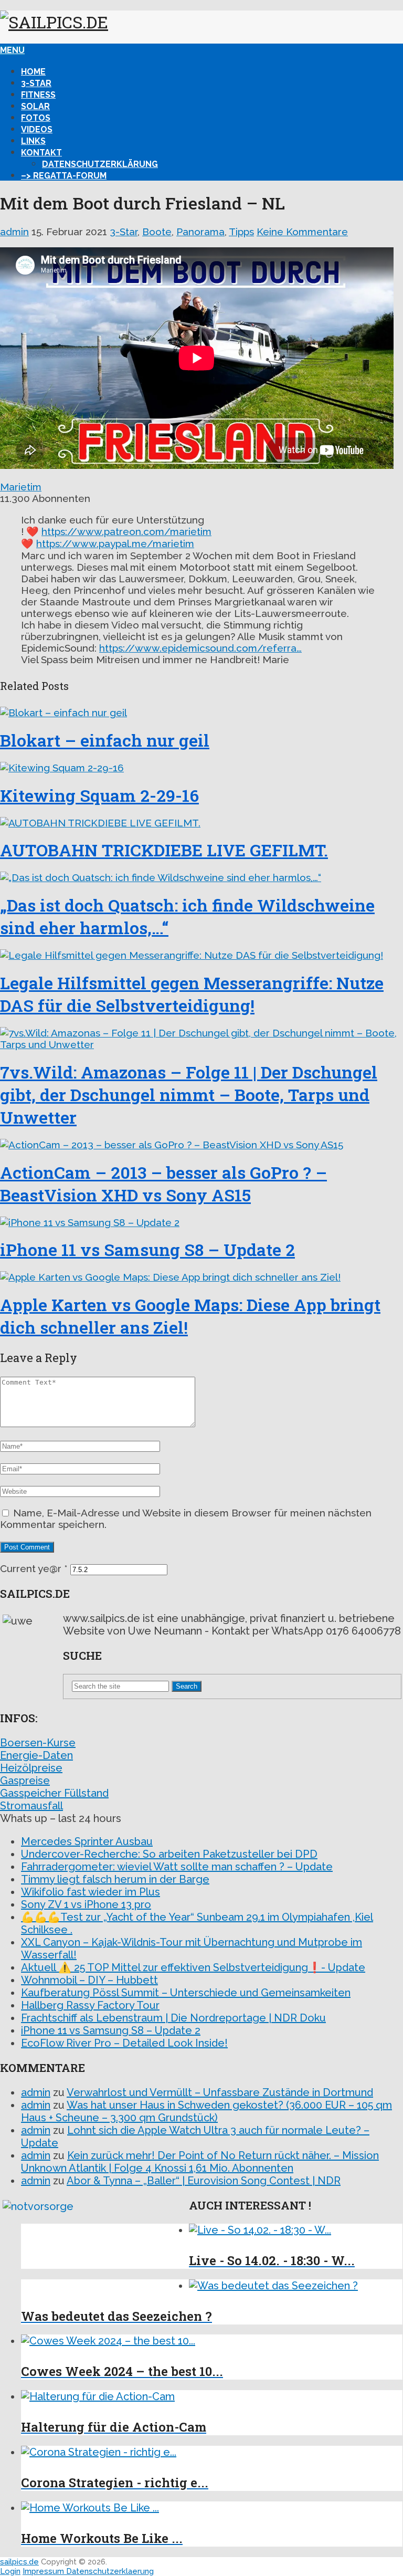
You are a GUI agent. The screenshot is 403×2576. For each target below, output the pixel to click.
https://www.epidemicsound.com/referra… (200, 648)
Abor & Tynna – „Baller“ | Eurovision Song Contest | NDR (204, 2181)
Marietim (21, 487)
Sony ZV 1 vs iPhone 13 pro (86, 1904)
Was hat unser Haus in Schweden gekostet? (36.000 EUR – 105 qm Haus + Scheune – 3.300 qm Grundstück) (206, 2111)
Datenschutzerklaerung (110, 2571)
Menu (12, 50)
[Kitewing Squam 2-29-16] (201, 768)
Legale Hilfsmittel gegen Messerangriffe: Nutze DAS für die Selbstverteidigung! (192, 994)
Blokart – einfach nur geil (105, 740)
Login (10, 2571)
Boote (157, 232)
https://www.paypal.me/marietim (115, 543)
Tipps (241, 232)
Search (187, 1686)
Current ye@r (34, 1568)
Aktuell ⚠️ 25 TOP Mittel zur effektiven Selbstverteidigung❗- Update (193, 1967)
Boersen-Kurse (38, 1743)
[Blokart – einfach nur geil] (201, 713)
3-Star (36, 83)
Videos (37, 129)
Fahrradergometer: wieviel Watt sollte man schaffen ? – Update (177, 1867)
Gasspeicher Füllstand (54, 1793)
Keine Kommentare (302, 232)
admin (14, 232)
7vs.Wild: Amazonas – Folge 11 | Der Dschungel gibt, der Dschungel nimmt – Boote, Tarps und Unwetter (189, 1095)
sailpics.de (19, 2562)
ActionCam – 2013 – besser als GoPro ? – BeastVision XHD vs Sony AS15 (163, 1184)
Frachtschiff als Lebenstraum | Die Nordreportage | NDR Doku (173, 2018)
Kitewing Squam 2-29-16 (99, 795)
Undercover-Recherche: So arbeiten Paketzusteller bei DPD (169, 1854)
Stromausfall (31, 1806)
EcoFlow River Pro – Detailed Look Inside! (124, 2043)
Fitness (38, 95)
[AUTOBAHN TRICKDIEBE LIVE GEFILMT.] (201, 823)
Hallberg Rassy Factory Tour (90, 2005)
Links (33, 141)
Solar (35, 106)
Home (33, 72)
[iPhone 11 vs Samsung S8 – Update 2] (201, 1222)
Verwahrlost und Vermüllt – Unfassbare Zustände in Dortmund (220, 2092)
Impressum (44, 2571)
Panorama (200, 232)
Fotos (36, 118)
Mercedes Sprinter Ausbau (87, 1841)
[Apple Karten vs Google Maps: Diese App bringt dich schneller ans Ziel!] (201, 1277)
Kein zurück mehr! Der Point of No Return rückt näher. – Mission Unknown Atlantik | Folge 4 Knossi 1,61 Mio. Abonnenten (200, 2162)
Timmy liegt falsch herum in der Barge (115, 1879)
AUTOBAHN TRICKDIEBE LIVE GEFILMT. (164, 850)
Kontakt (41, 153)
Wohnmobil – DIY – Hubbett (89, 1980)
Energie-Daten (36, 1755)
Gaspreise (25, 1781)
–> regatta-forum (64, 176)
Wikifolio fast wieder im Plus (91, 1892)
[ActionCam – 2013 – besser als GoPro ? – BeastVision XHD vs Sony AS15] (201, 1145)
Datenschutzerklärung (100, 164)
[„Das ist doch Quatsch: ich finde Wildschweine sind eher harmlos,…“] (201, 877)
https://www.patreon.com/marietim (126, 531)
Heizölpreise (31, 1768)
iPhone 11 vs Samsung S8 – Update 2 (147, 1249)
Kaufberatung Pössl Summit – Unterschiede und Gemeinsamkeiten (186, 1993)
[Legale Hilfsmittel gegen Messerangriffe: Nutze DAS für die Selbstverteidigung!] (201, 955)
